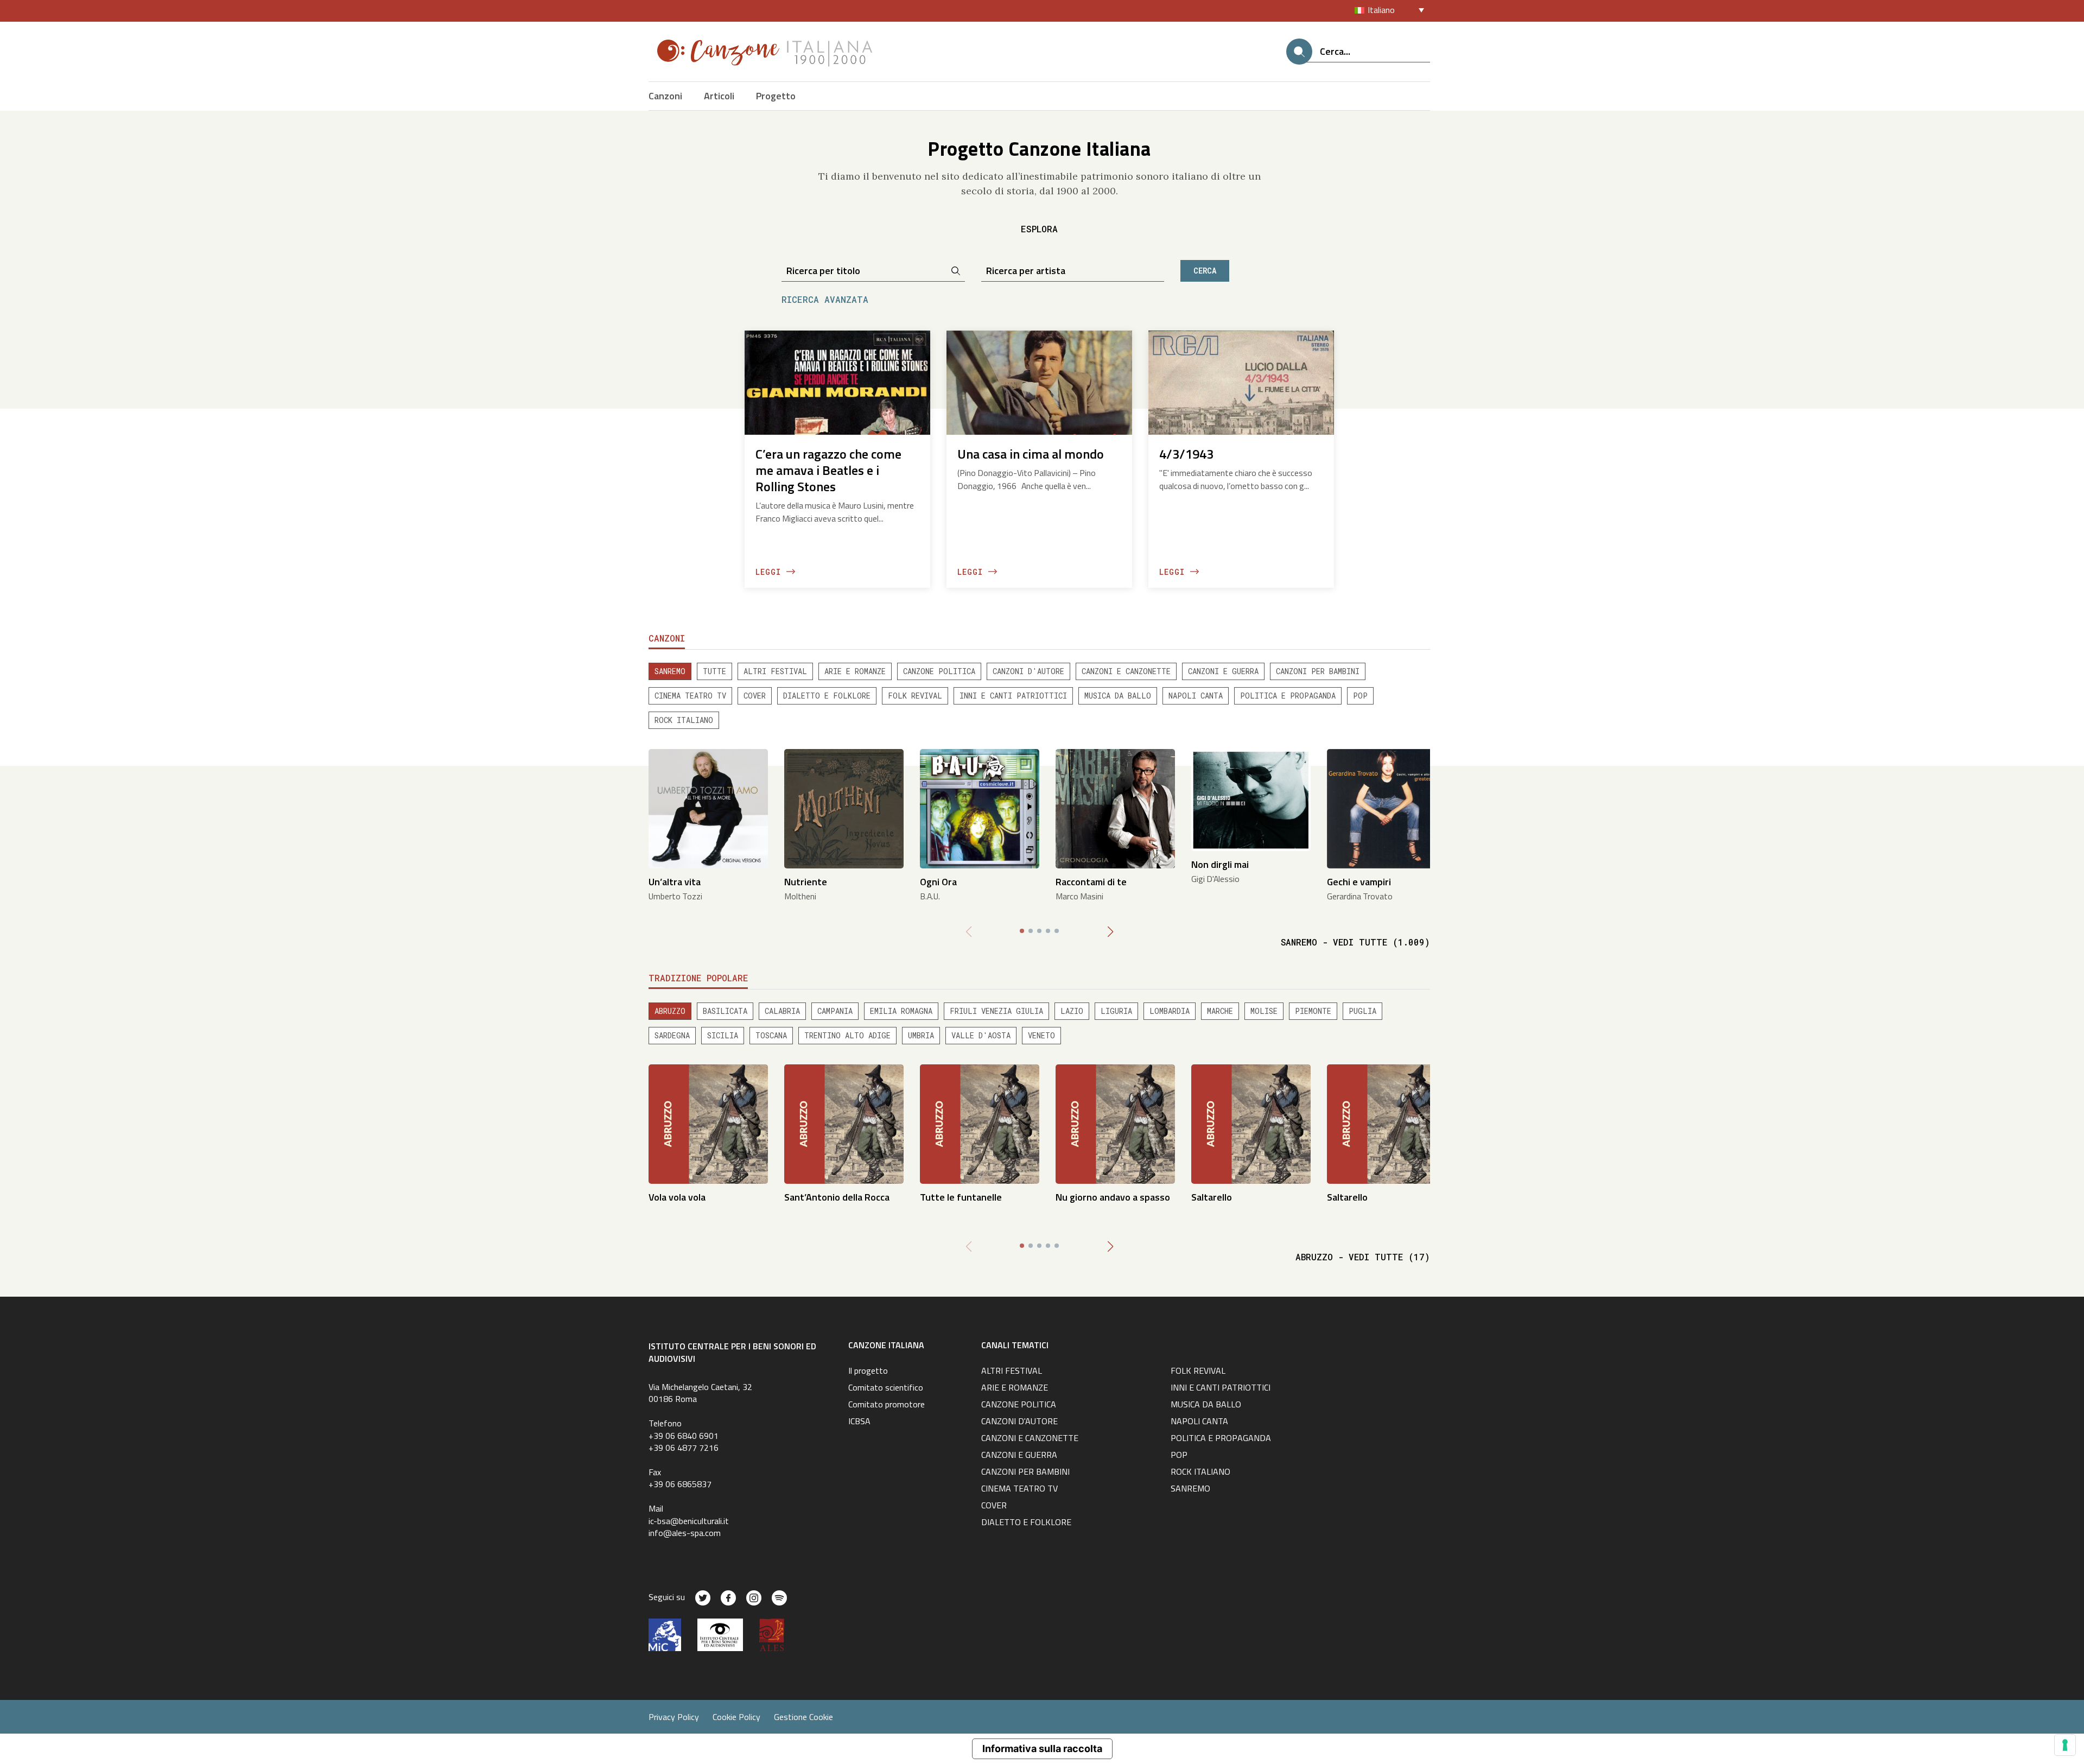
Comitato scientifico (886, 1388)
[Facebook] (728, 1598)
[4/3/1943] (1241, 382)
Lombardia (1170, 1011)
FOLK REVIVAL (915, 696)
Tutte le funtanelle (961, 1197)
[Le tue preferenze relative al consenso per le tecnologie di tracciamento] (2065, 1745)
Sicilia (723, 1035)
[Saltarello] (1251, 1123)
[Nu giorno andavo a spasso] (1115, 1123)
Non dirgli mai (1220, 864)
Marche (1220, 1011)
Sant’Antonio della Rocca (837, 1197)
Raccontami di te (1091, 882)
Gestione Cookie (803, 1717)
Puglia (1362, 1011)
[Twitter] (703, 1598)
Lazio (1072, 1011)
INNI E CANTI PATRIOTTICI (1013, 696)
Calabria (782, 1011)
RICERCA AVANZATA (825, 299)
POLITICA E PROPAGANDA (1288, 696)
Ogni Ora (938, 882)
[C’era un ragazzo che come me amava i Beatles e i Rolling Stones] (837, 382)
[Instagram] (754, 1598)
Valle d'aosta (981, 1035)
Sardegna (672, 1035)
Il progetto (868, 1372)
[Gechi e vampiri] (1387, 808)
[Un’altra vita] (708, 808)
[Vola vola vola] (708, 1123)
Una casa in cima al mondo (1031, 454)
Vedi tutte (1355, 942)
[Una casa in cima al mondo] (1039, 382)
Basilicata (725, 1011)
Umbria (921, 1035)
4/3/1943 (1186, 454)
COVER (755, 696)
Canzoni (665, 96)
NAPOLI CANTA (1196, 696)
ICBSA (859, 1422)
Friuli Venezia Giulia (996, 1011)
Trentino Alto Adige (847, 1035)
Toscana (771, 1035)
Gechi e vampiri (1359, 882)
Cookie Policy (736, 1717)
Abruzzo (670, 1011)
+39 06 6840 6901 (684, 1436)
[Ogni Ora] (980, 808)
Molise (1264, 1011)
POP (1360, 696)
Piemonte (1313, 1011)
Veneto (1041, 1035)
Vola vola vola (677, 1197)
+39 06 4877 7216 (684, 1448)
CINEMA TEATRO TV (690, 696)
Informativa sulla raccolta (1042, 1749)
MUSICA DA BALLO (1118, 696)
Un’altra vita (675, 882)
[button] (1110, 932)
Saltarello (1212, 1197)
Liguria (1116, 1011)
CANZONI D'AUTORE (1028, 671)
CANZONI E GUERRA (1223, 671)
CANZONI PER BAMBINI (1318, 671)
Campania (835, 1011)
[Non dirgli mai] (1251, 799)
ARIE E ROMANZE (855, 671)
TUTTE (714, 671)
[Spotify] (779, 1598)
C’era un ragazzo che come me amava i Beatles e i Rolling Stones (828, 470)
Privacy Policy (674, 1717)
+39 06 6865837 (680, 1484)
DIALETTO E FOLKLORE (827, 696)
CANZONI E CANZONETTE (1126, 671)
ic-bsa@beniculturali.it (689, 1521)
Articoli (719, 96)
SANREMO (670, 671)
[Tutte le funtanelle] (980, 1123)
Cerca (1205, 271)
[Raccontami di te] (1115, 808)
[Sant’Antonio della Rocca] (844, 1123)
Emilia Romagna (901, 1011)
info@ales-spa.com (685, 1533)
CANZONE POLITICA (939, 671)
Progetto (776, 96)
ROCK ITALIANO (684, 720)
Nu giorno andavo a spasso (1113, 1197)
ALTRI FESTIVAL (775, 671)
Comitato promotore (887, 1405)
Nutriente (806, 882)
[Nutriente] (844, 808)
